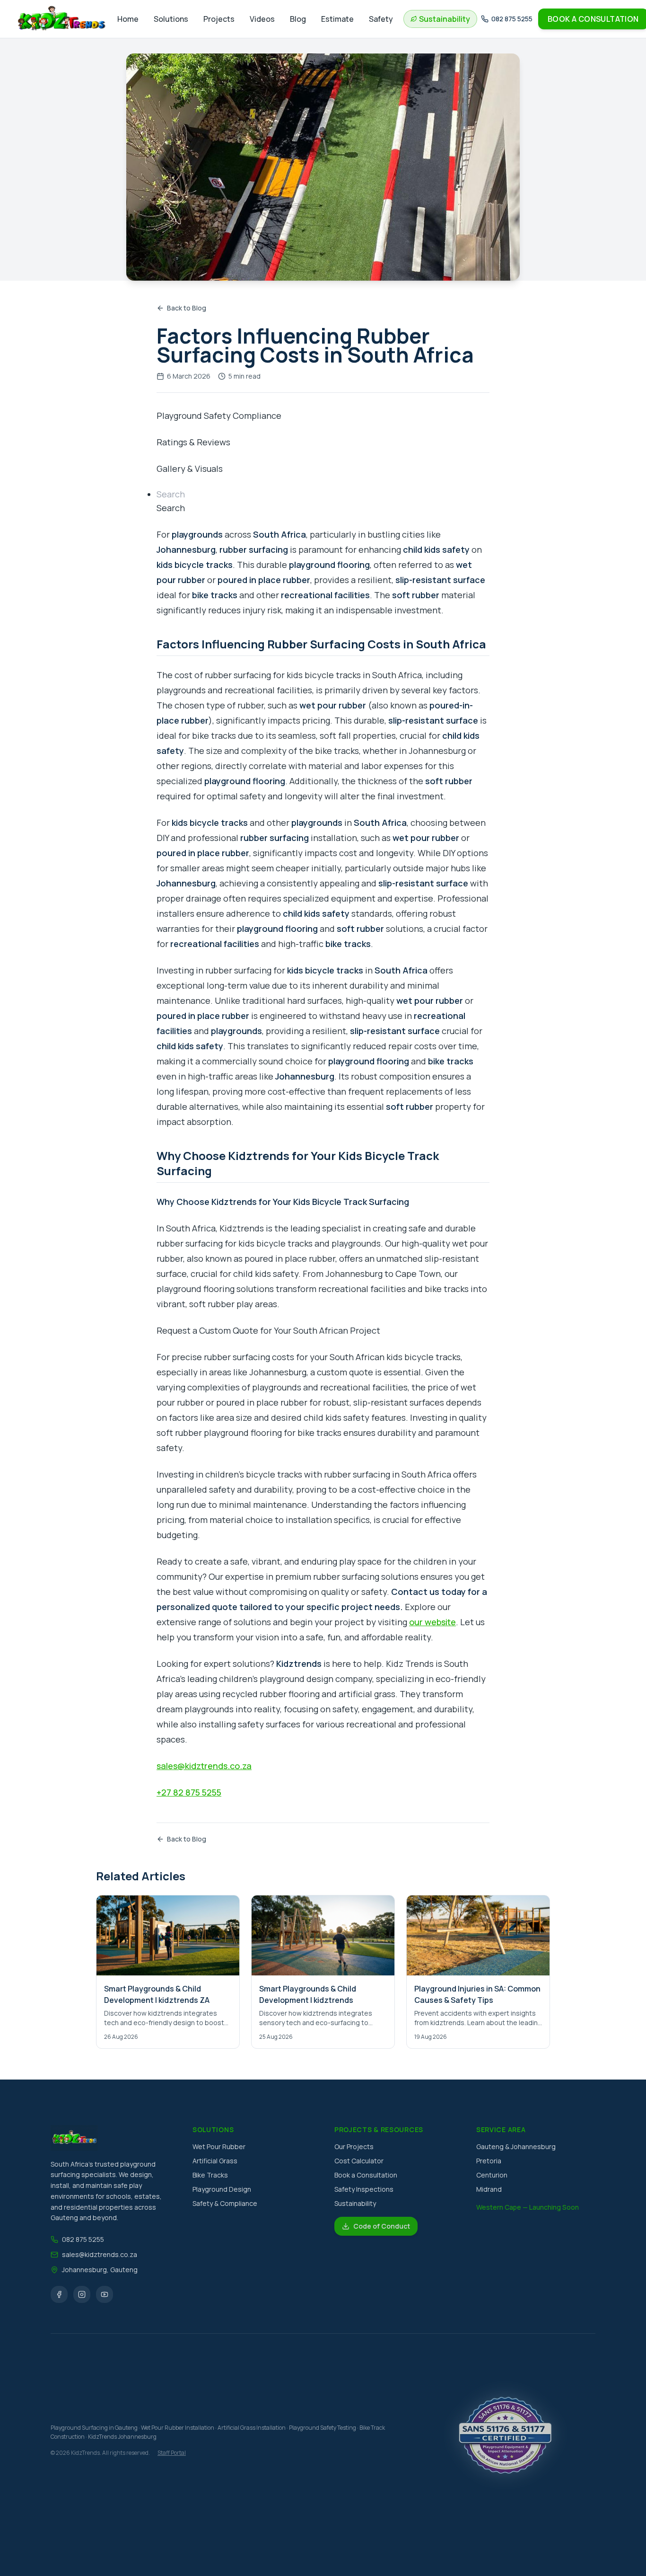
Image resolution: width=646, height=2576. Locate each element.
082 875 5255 (83, 2239)
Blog (298, 19)
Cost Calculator (359, 2161)
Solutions (171, 19)
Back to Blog (187, 308)
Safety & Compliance (225, 2203)
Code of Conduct (382, 2226)
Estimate (337, 19)
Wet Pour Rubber (219, 2147)
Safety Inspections (364, 2189)
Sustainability (355, 2203)
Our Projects (354, 2147)
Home (128, 19)
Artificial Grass (215, 2161)
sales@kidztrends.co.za (100, 2254)
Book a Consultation (366, 2175)
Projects (219, 19)
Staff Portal (172, 2453)
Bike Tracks (210, 2175)
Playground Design (222, 2189)
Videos (262, 19)
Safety (381, 19)
